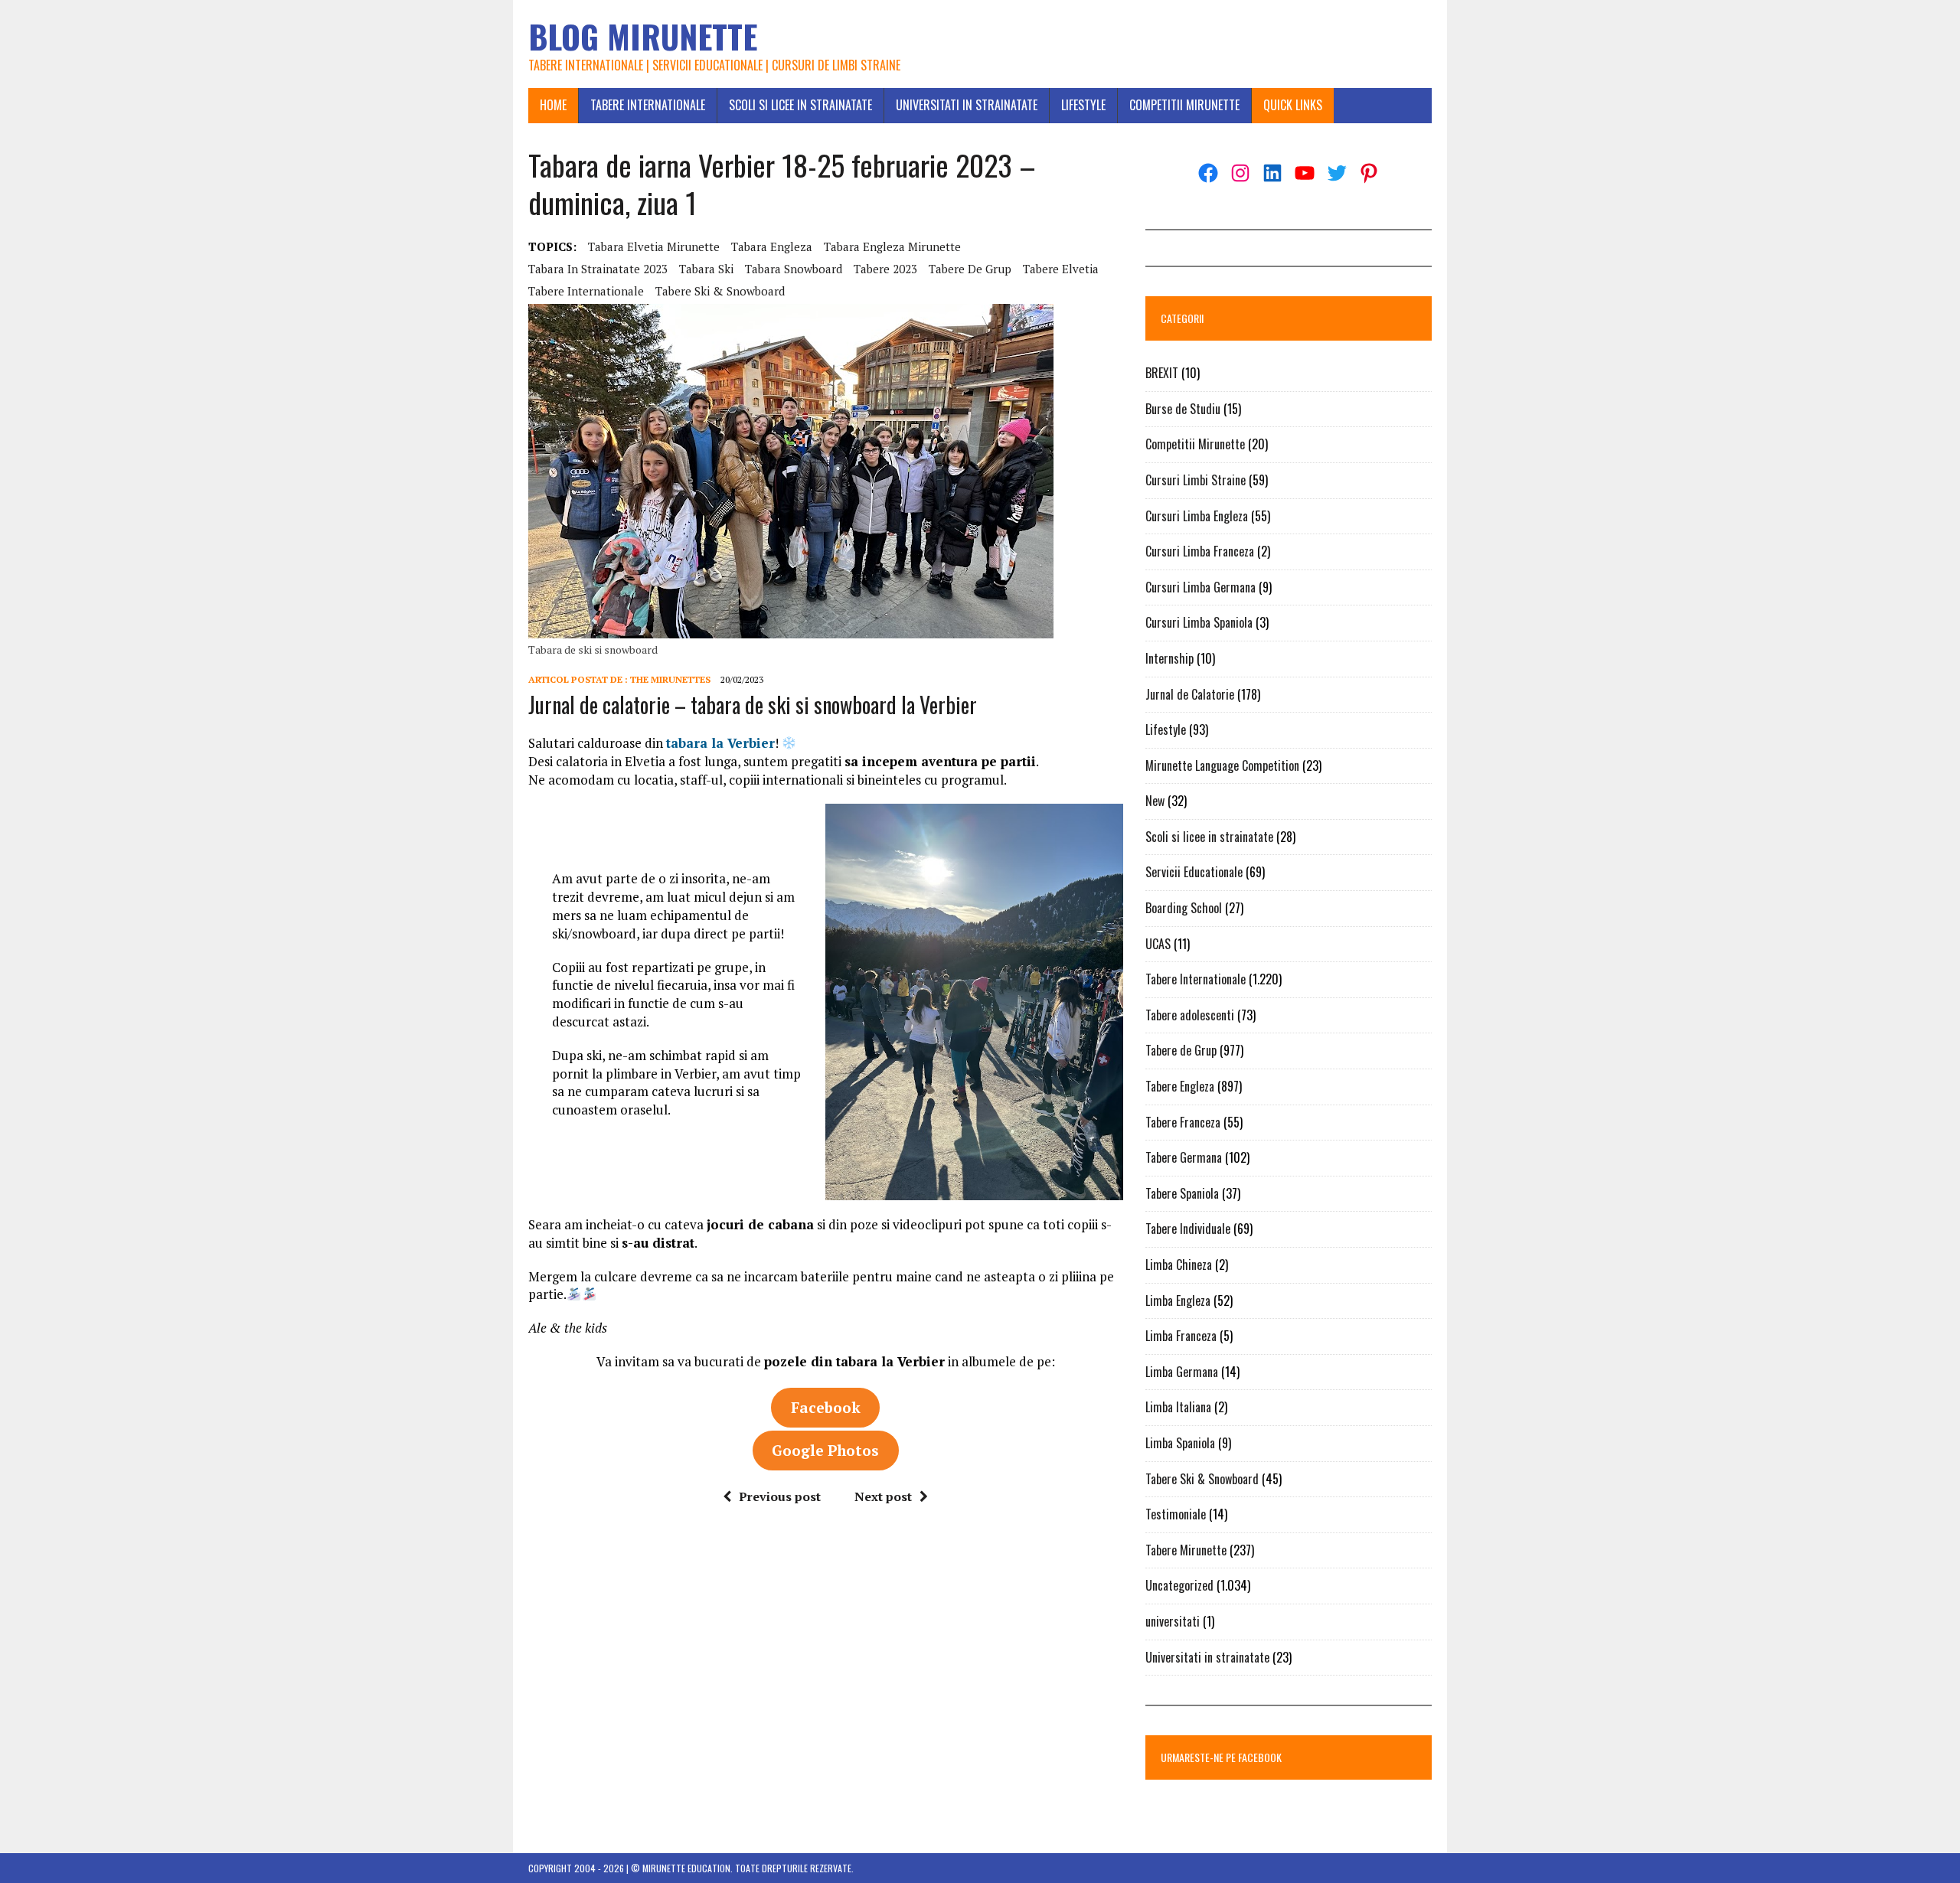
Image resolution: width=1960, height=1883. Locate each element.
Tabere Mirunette (1186, 1550)
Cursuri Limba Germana (1200, 587)
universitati (1173, 1621)
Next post (883, 1496)
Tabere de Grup (1181, 1050)
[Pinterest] (1369, 173)
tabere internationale (586, 291)
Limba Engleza (1178, 1300)
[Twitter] (1337, 173)
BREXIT (1162, 373)
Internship (1169, 658)
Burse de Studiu (1183, 409)
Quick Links (1293, 105)
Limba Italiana (1178, 1407)
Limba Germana (1182, 1372)
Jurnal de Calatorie (1190, 694)
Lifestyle (1083, 105)
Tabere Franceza (1183, 1122)
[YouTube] (1305, 173)
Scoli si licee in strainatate (800, 105)
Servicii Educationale (1194, 872)
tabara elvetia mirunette (654, 246)
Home (553, 105)
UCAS (1158, 944)
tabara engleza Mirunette (892, 246)
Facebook (826, 1407)
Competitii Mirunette (1184, 105)
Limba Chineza (1179, 1265)
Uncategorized (1179, 1585)
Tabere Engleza (1180, 1086)
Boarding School (1184, 908)
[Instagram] (1240, 173)
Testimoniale (1176, 1514)
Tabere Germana (1184, 1157)
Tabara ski (706, 269)
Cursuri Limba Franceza (1200, 551)
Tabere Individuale (1188, 1229)
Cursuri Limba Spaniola (1199, 622)
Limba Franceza (1181, 1336)
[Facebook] (1208, 173)
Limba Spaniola (1180, 1443)
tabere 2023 (885, 269)
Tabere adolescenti (1190, 1015)
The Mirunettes (670, 679)
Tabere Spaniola (1182, 1193)
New (1155, 801)
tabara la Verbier (720, 743)
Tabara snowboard (794, 269)
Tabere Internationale (648, 105)
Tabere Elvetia (1061, 269)
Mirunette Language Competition (1222, 765)
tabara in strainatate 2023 (598, 269)
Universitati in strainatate (967, 105)
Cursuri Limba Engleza (1197, 516)
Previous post (780, 1496)
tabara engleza (772, 246)
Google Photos (825, 1450)
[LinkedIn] (1272, 173)
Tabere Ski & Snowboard (720, 291)
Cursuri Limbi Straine (1196, 480)
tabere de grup (970, 269)
